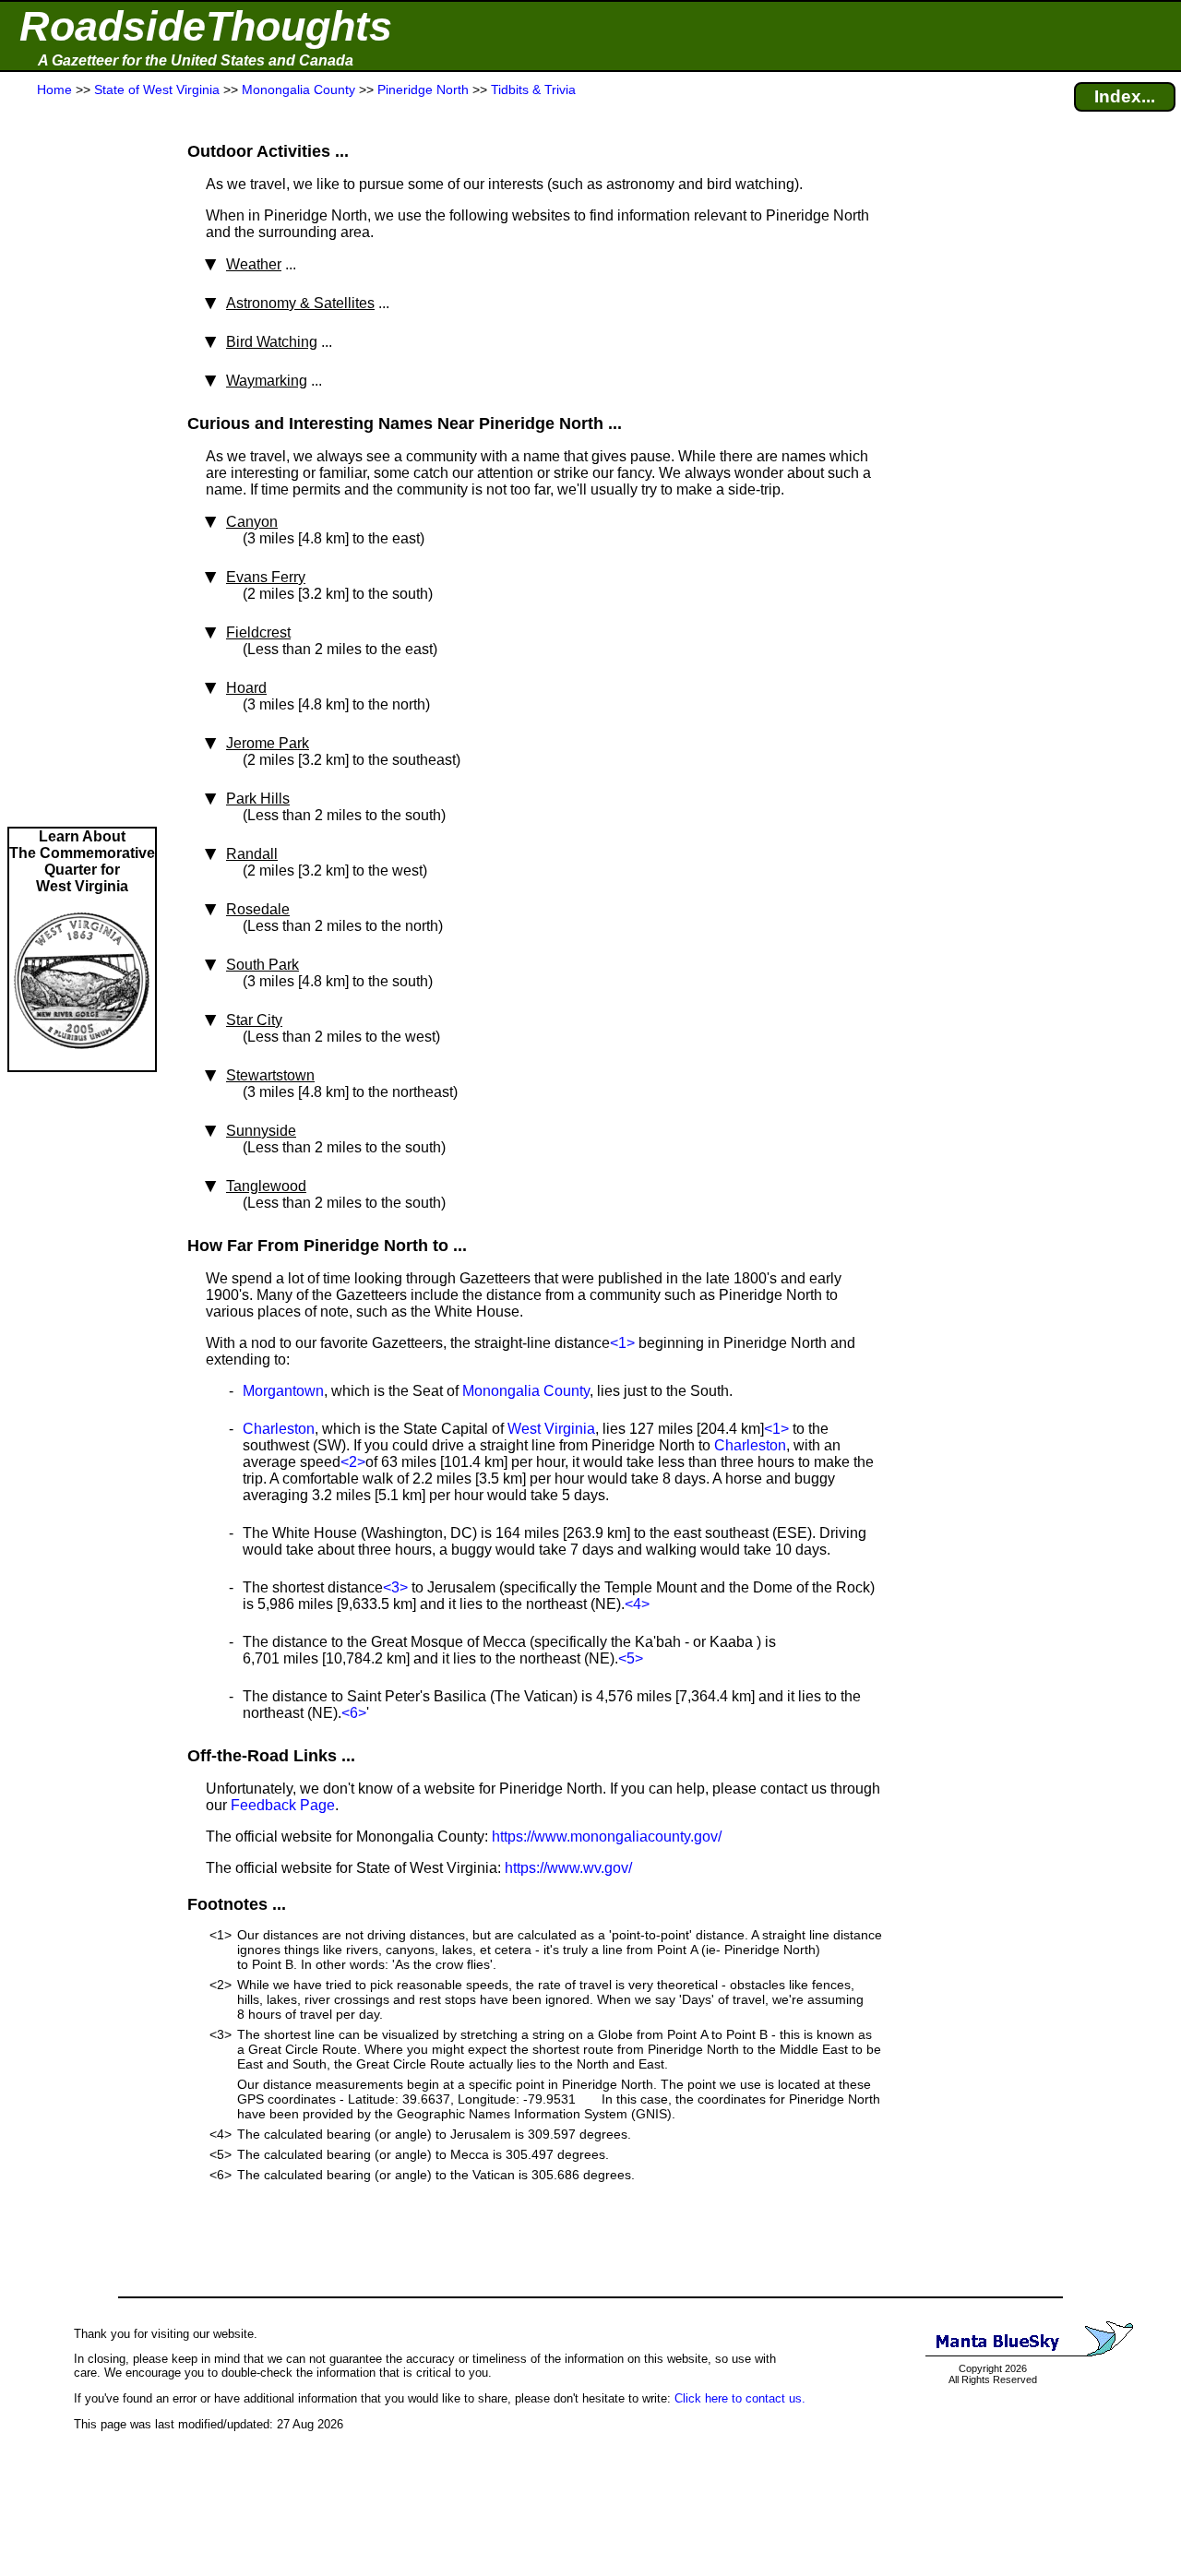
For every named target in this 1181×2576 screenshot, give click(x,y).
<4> (637, 1604)
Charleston (279, 1429)
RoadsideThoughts (206, 26)
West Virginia (551, 1429)
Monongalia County (526, 1391)
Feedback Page (283, 1805)
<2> (353, 1462)
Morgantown (283, 1391)
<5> (631, 1658)
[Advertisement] (82, 463)
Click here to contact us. (740, 2398)
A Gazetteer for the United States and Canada (196, 60)
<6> (354, 1713)
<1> (622, 1343)
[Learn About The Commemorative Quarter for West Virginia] (82, 1061)
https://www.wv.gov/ (568, 1868)
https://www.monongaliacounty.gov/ (607, 1837)
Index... (1125, 96)
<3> (395, 1587)
